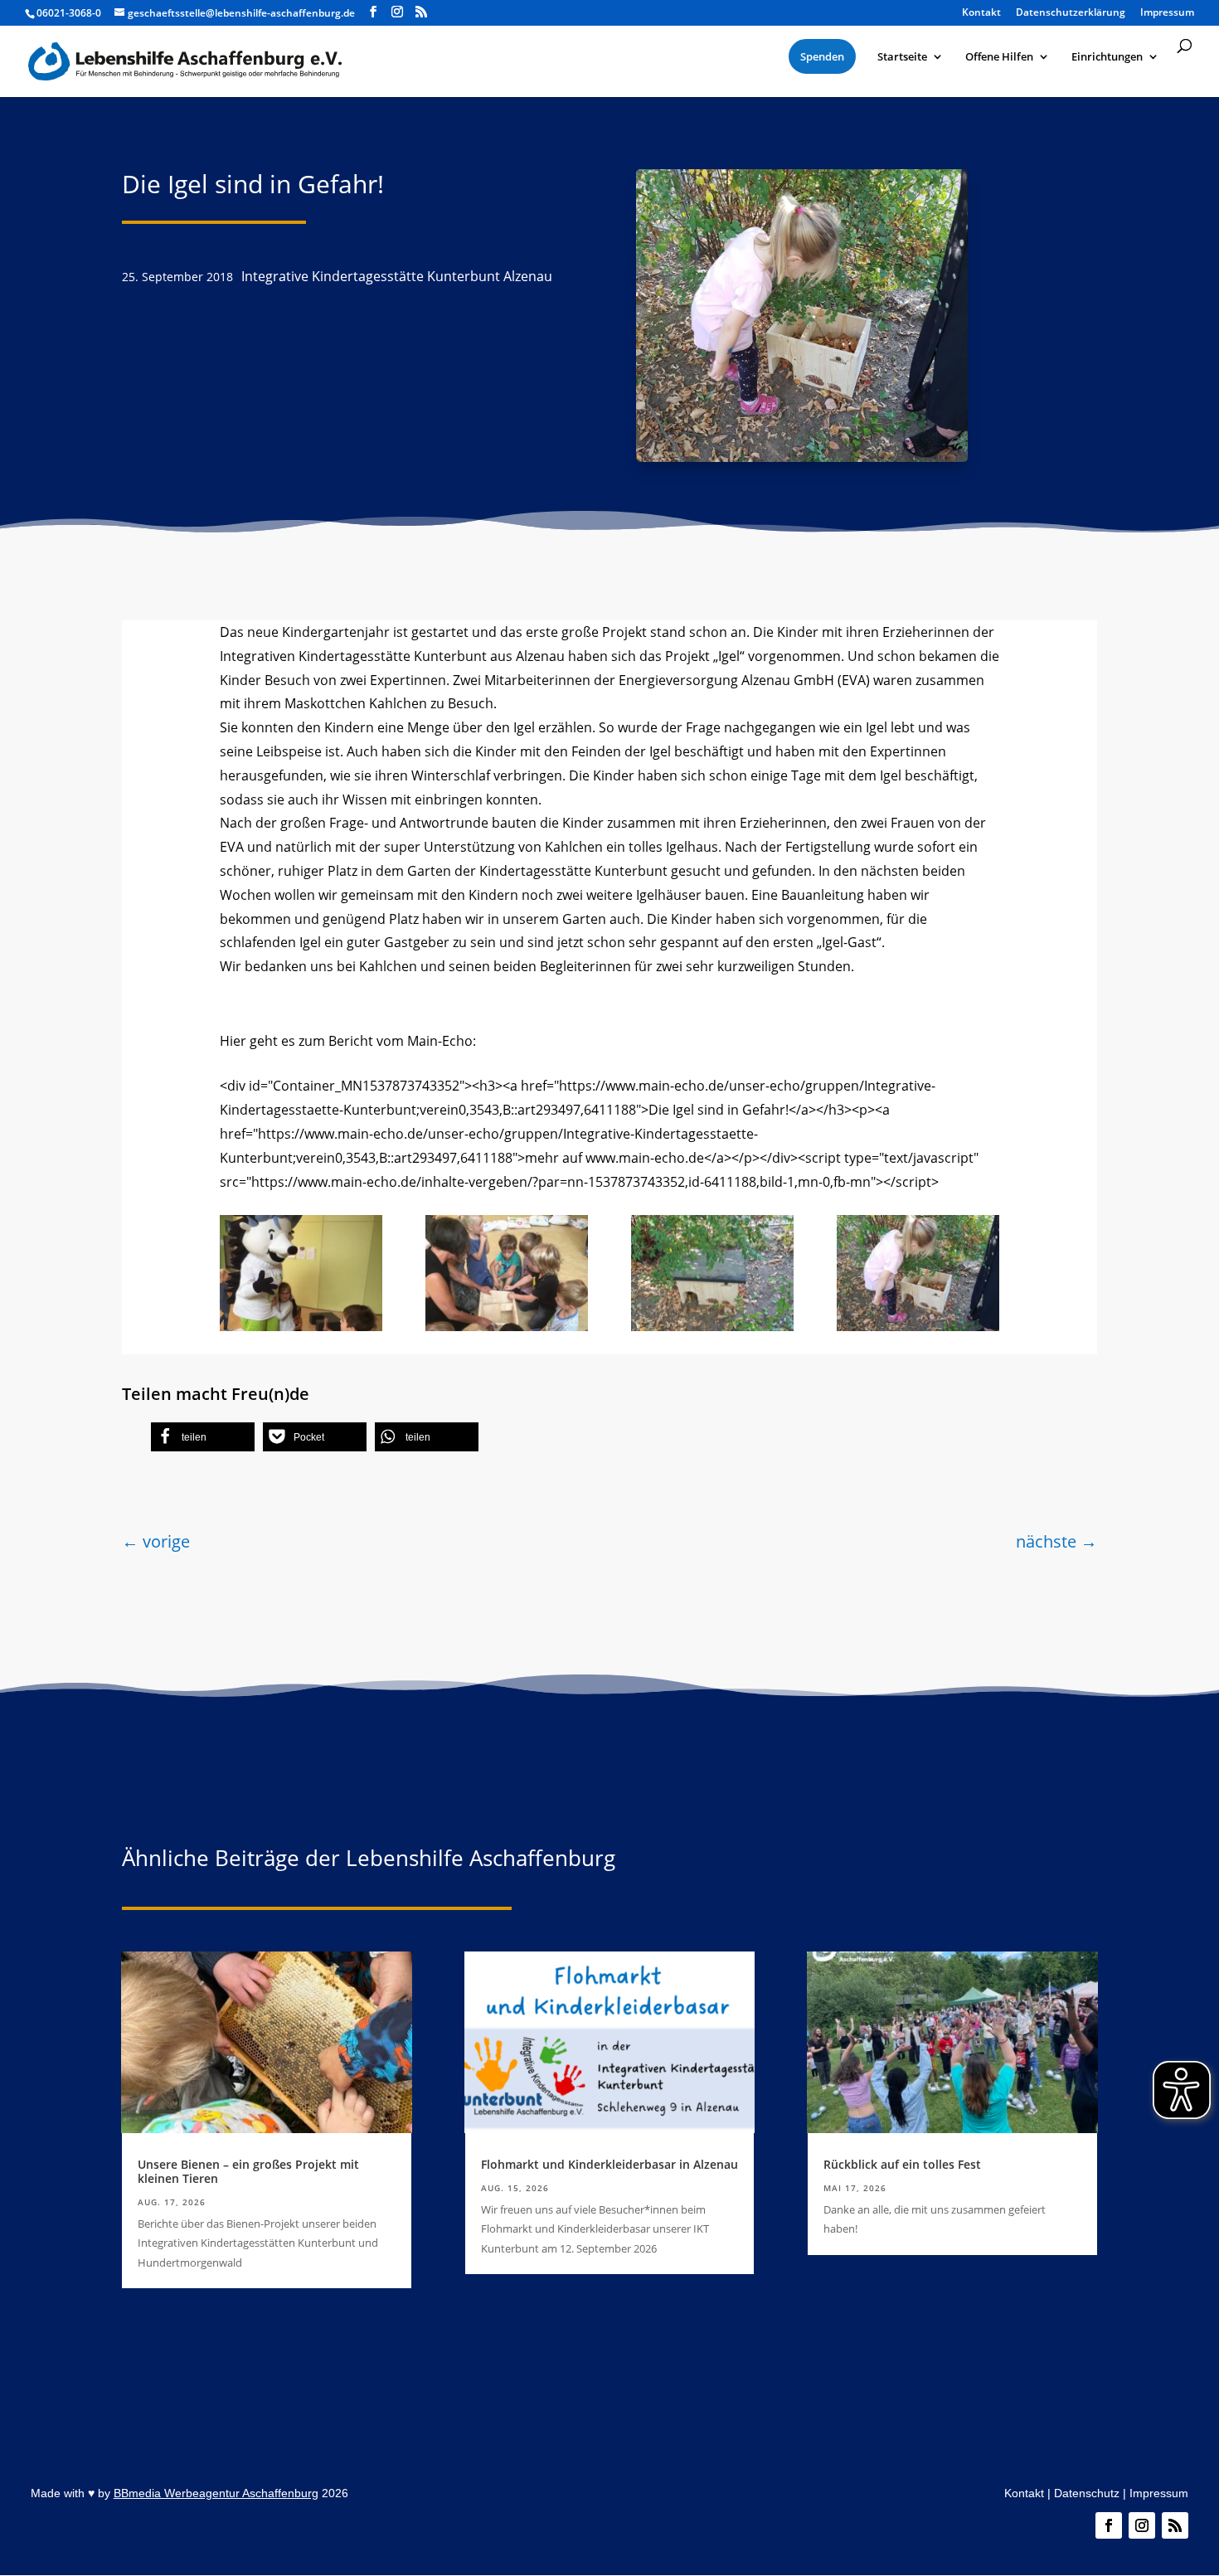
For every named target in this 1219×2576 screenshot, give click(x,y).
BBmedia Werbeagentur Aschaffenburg (216, 2493)
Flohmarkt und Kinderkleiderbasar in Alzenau (609, 2164)
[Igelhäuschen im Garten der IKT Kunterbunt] (712, 1326)
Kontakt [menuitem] (981, 13)
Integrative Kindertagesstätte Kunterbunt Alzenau (397, 276)
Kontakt (1024, 2493)
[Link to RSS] (421, 12)
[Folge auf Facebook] (1109, 2525)
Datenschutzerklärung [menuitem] (1071, 13)
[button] (203, 1437)
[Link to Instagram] (397, 12)
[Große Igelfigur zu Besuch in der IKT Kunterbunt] (301, 1326)
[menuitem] (822, 56)
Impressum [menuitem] (1167, 13)
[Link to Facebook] (373, 12)
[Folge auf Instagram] (1142, 2525)
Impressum (1159, 2493)
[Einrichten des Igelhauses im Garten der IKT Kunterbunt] (918, 1326)
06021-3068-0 (69, 13)
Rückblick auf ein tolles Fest (902, 2164)
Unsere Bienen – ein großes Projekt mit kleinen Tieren (248, 2171)
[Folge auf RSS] (1175, 2525)
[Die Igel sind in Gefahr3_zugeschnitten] (507, 1326)
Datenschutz (1087, 2493)
